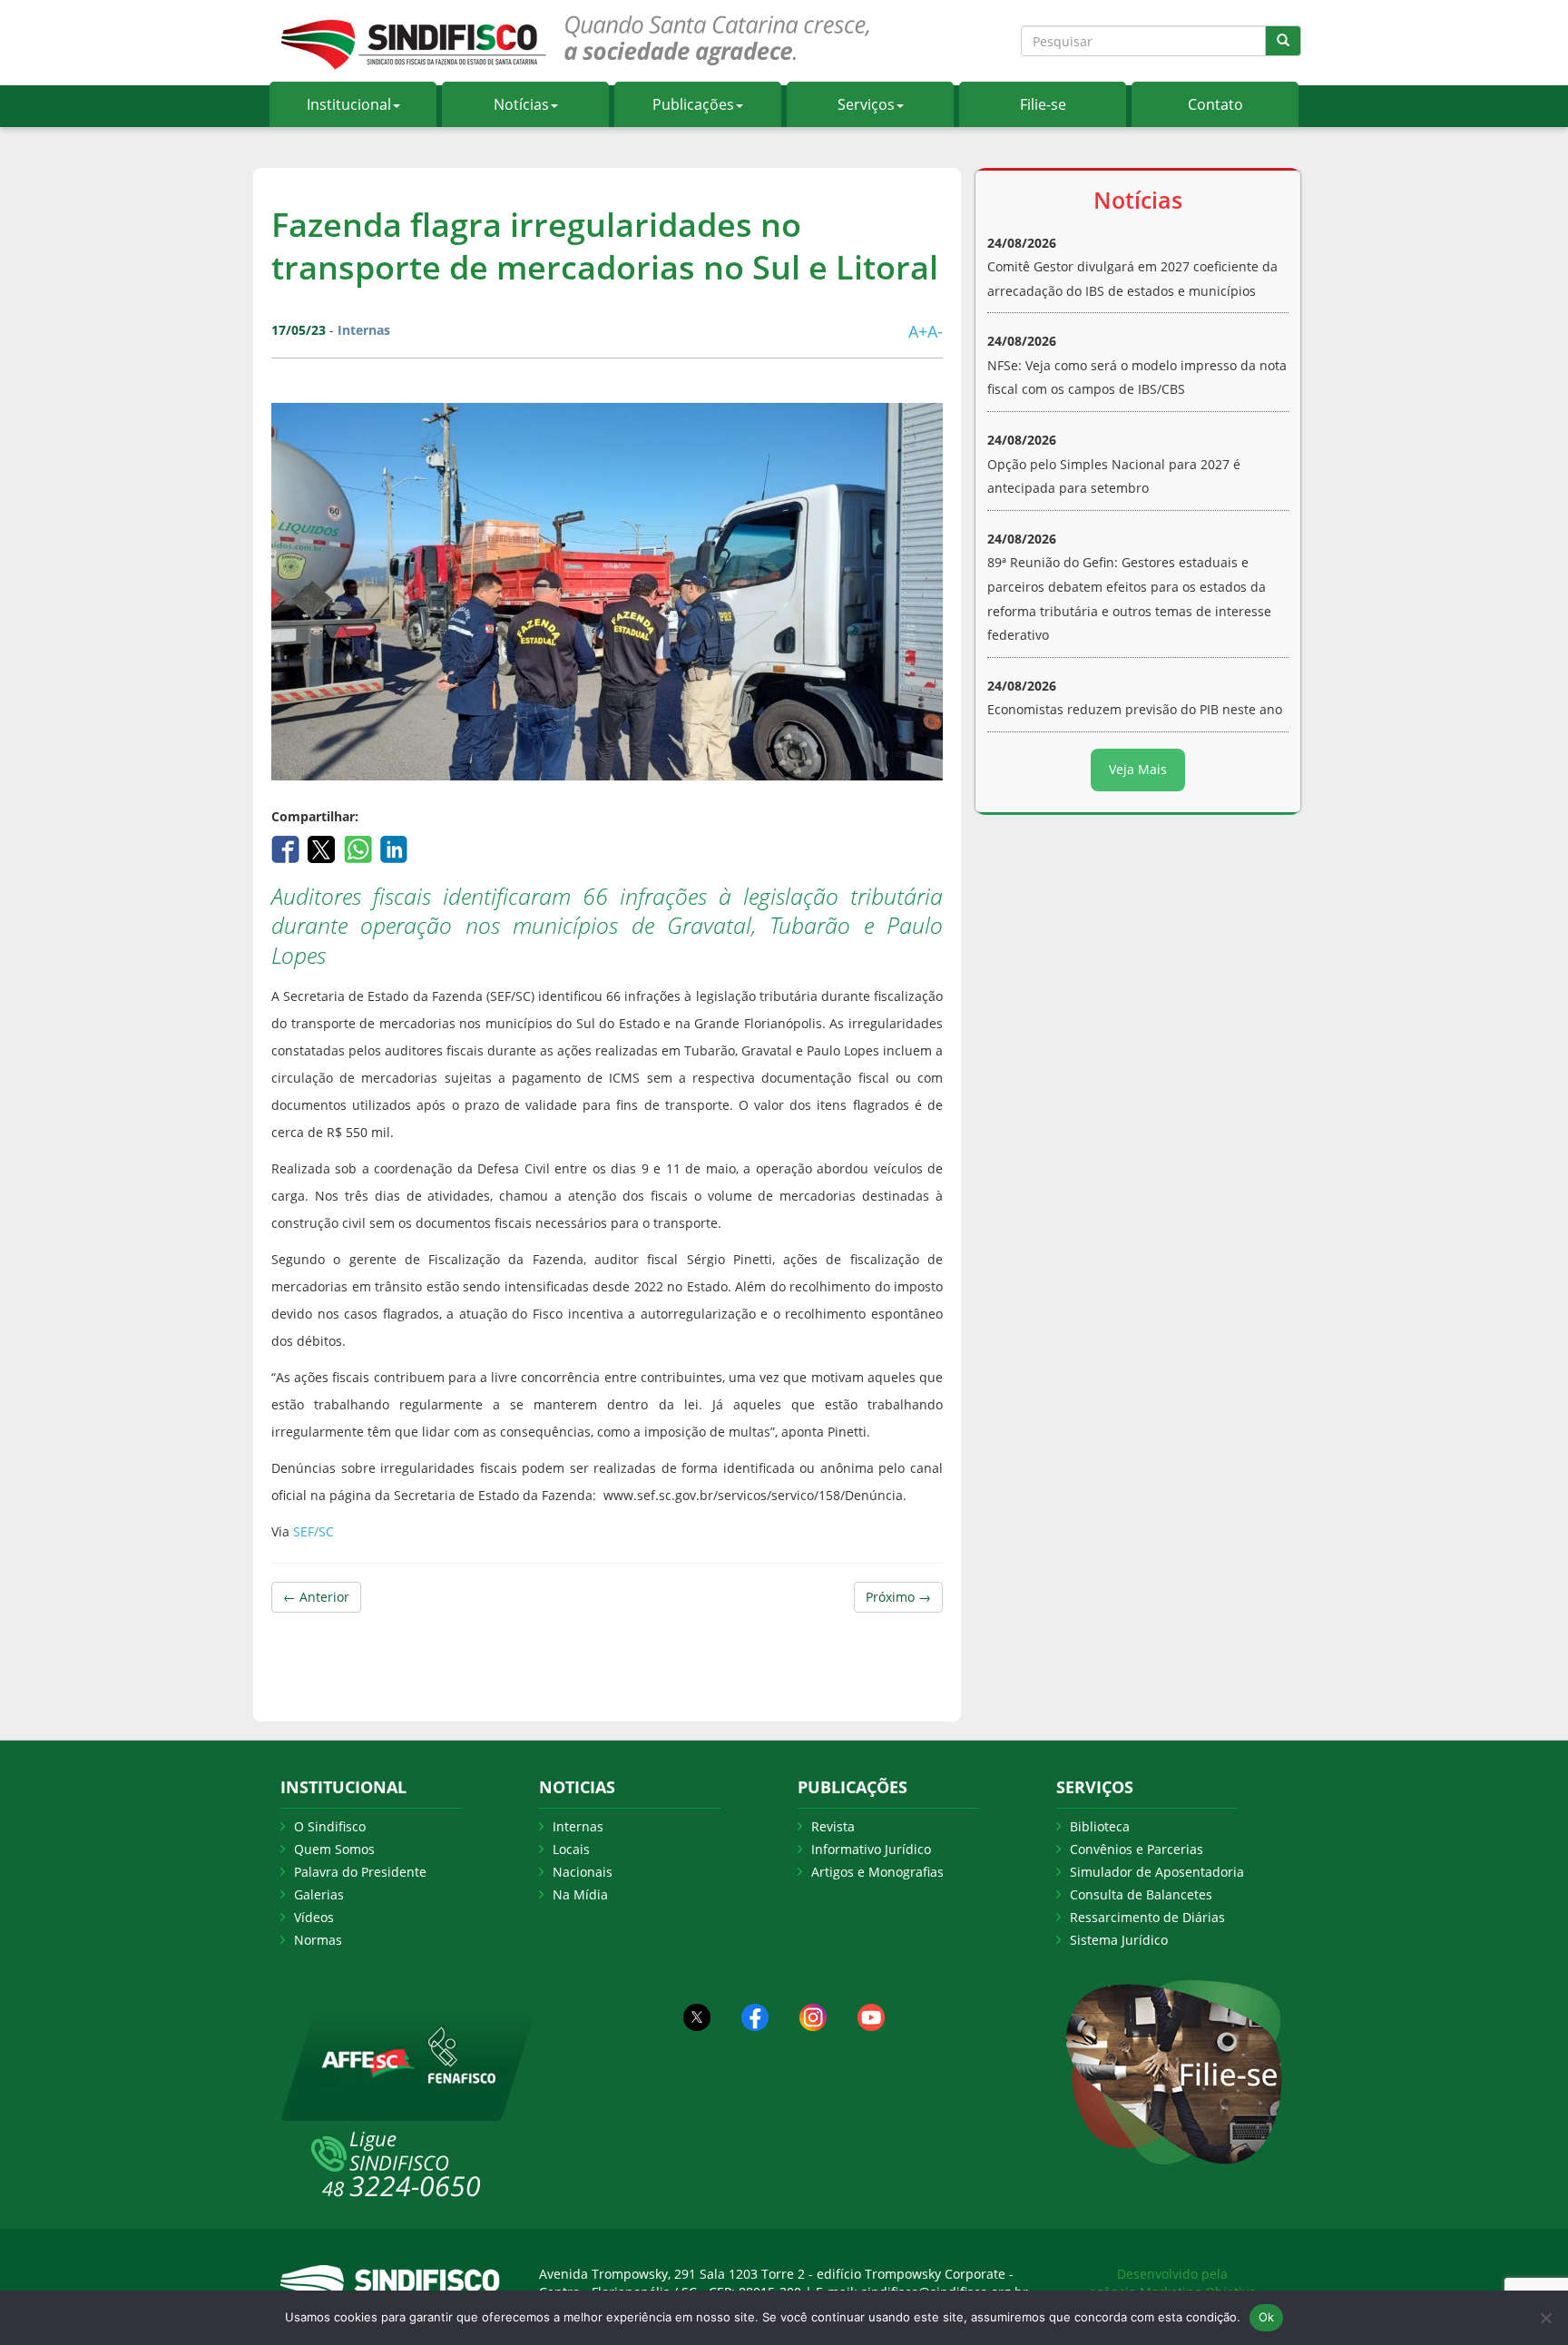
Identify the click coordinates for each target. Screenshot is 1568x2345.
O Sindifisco (330, 1826)
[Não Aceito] (1545, 2318)
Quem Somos (334, 1849)
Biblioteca (1100, 1826)
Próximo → (898, 1597)
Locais (571, 1849)
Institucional (349, 104)
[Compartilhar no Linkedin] (394, 847)
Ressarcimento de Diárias (1147, 1917)
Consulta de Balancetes (1141, 1894)
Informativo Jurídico (871, 1849)
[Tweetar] (323, 847)
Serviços (866, 104)
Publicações (693, 104)
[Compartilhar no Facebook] (287, 847)
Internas (578, 1826)
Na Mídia (580, 1894)
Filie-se (1043, 104)
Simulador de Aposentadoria (1157, 1872)
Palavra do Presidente (360, 1872)
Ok (1267, 2317)
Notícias (521, 104)
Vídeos (314, 1917)
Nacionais (583, 1872)
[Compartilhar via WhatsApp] (360, 847)
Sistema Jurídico (1119, 1940)
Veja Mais (1138, 769)
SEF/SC (314, 1531)
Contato (1215, 104)
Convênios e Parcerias (1137, 1849)
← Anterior (316, 1597)
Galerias (319, 1894)
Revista (833, 1826)
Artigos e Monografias (877, 1872)
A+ (918, 331)
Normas (318, 1940)
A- (935, 331)
